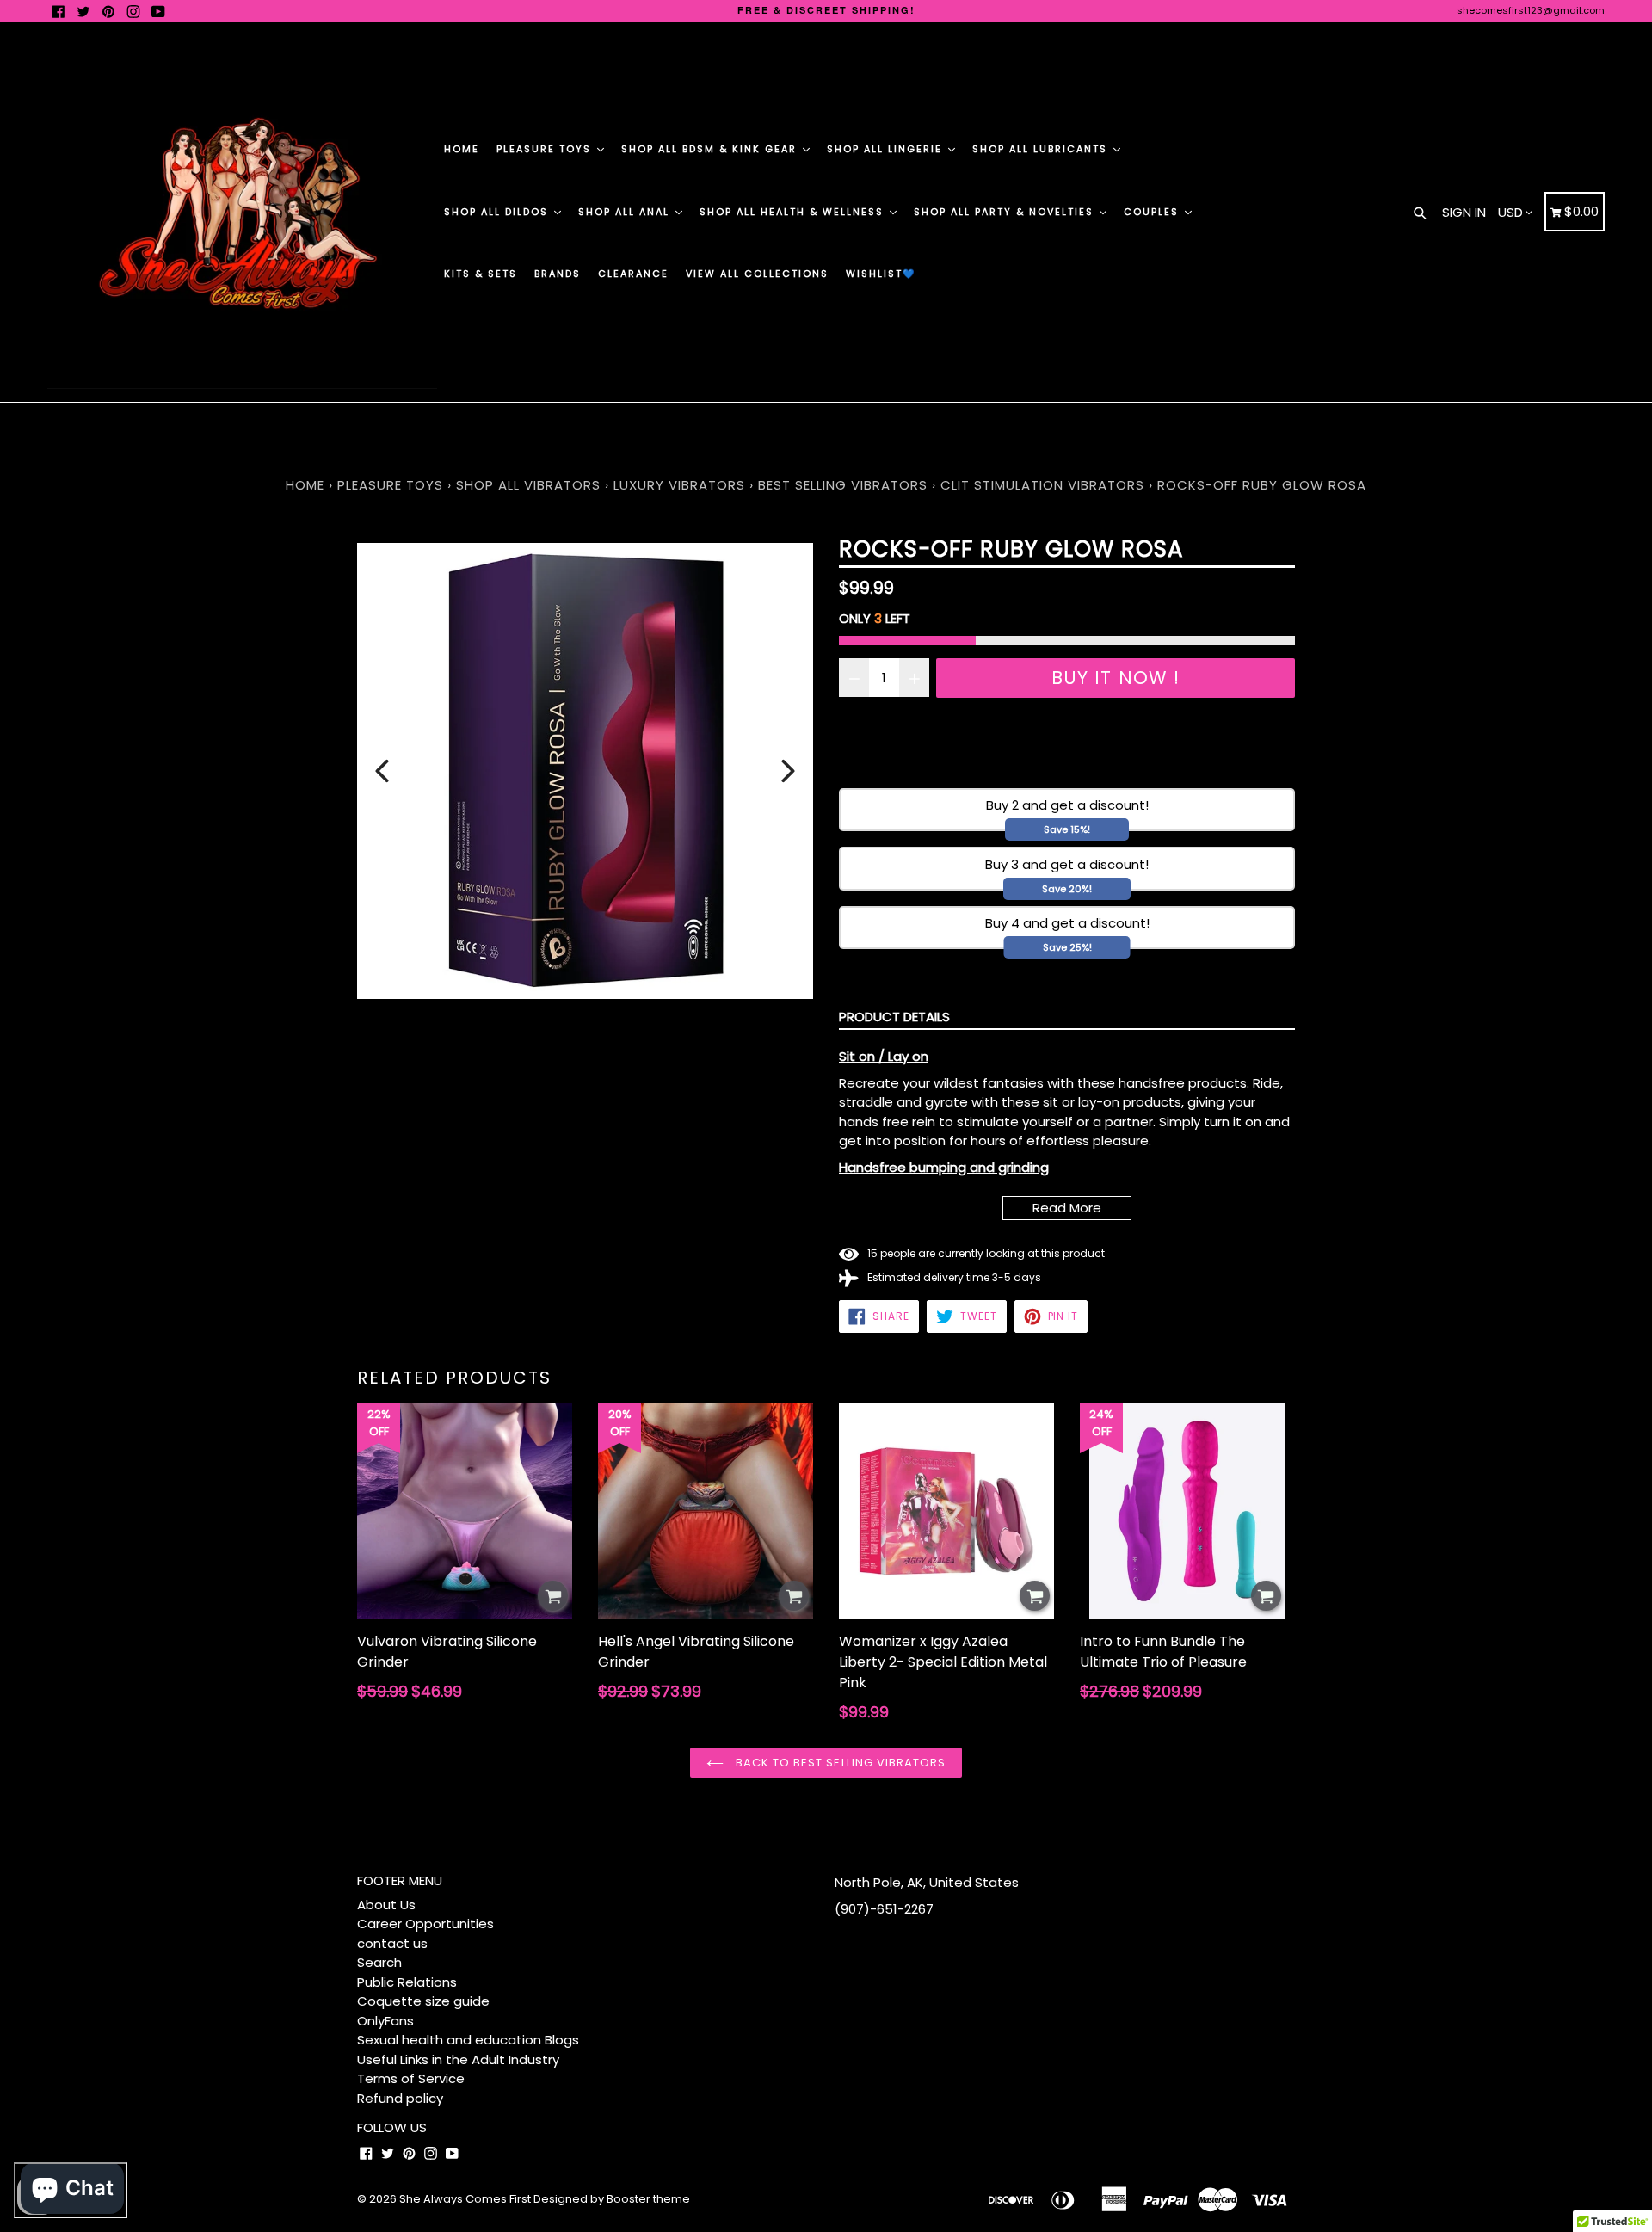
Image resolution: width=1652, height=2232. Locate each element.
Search (379, 1962)
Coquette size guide (423, 2001)
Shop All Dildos (498, 212)
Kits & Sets (481, 274)
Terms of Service (411, 2078)
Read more (1067, 1208)
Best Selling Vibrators (843, 485)
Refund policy (400, 2098)
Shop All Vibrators (530, 485)
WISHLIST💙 (881, 274)
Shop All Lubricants (1042, 149)
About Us (386, 1905)
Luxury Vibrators (679, 485)
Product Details (894, 1017)
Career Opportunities (425, 1924)
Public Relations (407, 1982)
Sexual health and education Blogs (468, 2040)
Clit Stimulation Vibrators (1042, 485)
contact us (392, 1943)
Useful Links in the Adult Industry (458, 2059)
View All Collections (757, 274)
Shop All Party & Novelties (1006, 212)
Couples (1153, 212)
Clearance (633, 274)
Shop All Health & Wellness (794, 212)
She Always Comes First (465, 2199)
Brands (558, 274)
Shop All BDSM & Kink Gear (711, 149)
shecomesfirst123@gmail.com (1531, 10)
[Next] (788, 771)
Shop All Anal (626, 212)
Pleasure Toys (546, 149)
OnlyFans (385, 2021)
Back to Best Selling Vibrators (839, 1763)
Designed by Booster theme (612, 2199)
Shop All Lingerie (887, 149)
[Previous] (382, 771)
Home (462, 149)
